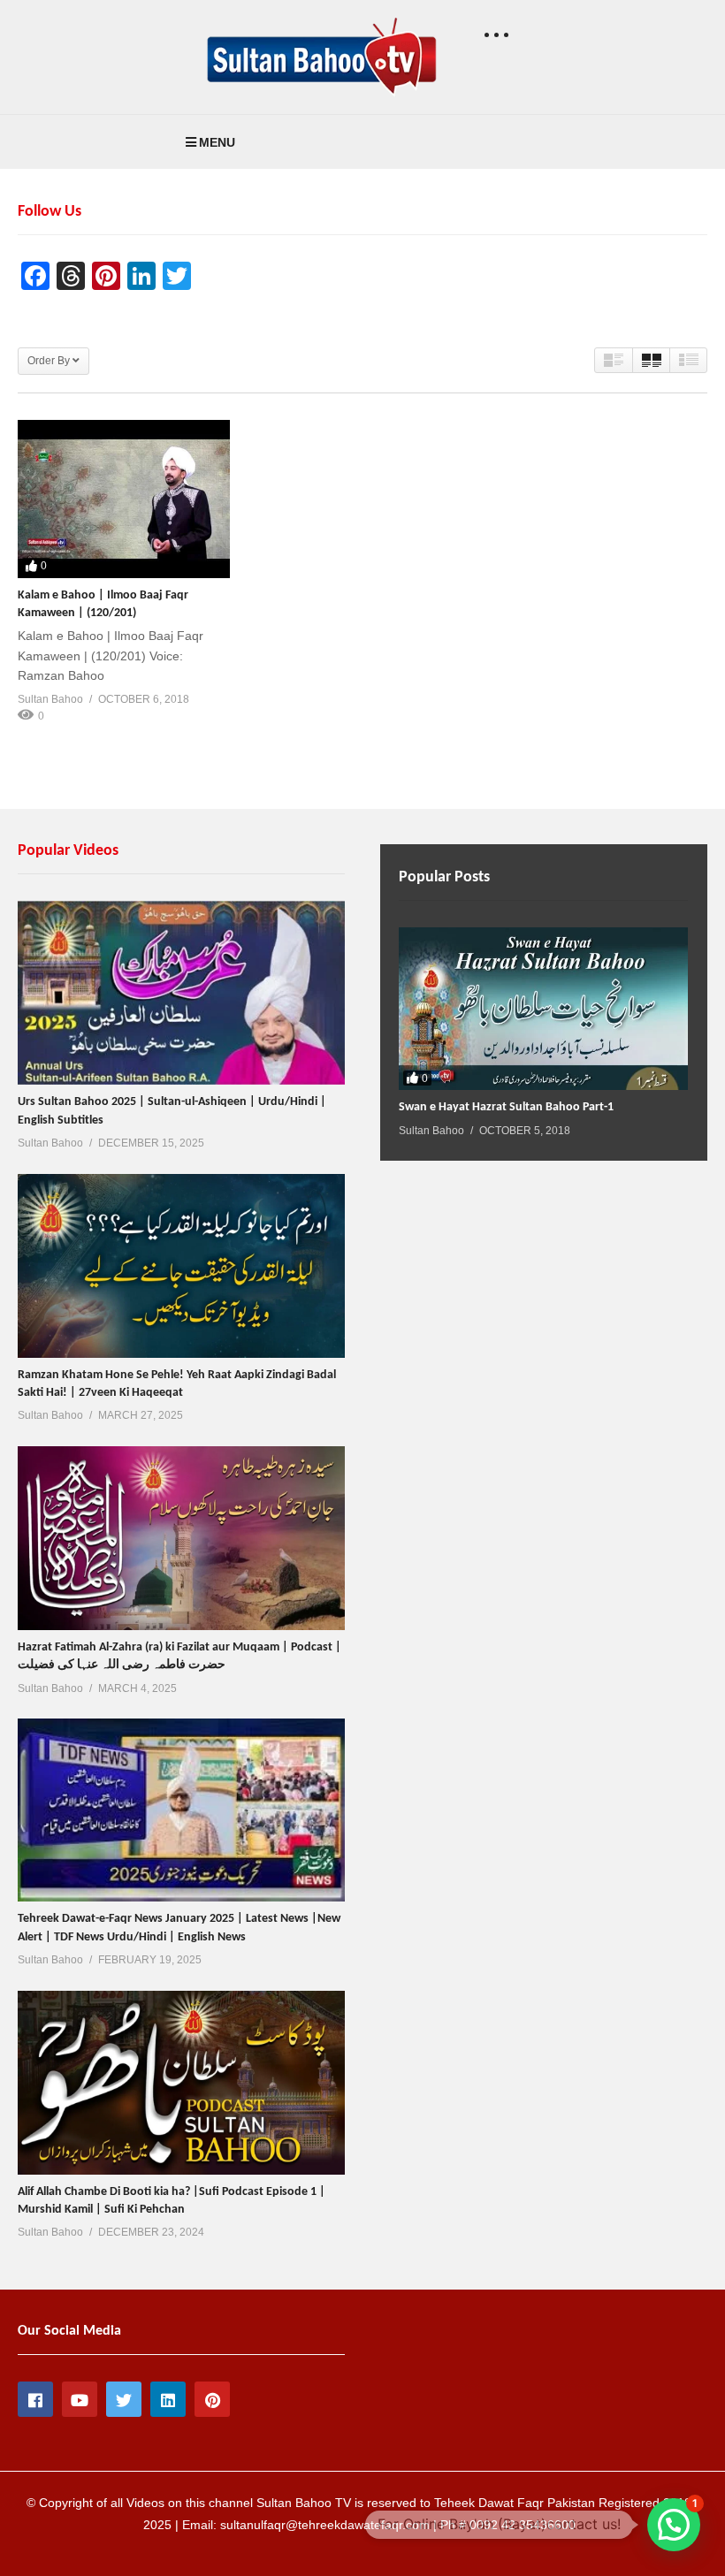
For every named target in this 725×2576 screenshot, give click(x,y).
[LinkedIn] (168, 2399)
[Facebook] (35, 2399)
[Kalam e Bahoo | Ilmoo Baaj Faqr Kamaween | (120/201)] (124, 499)
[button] (674, 2525)
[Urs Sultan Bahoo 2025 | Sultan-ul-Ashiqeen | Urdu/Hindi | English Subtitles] (181, 993)
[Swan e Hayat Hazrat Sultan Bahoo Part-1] (543, 1009)
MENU (217, 142)
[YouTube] (80, 2399)
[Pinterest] (212, 2399)
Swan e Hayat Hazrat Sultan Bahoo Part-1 (506, 1107)
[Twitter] (124, 2399)
